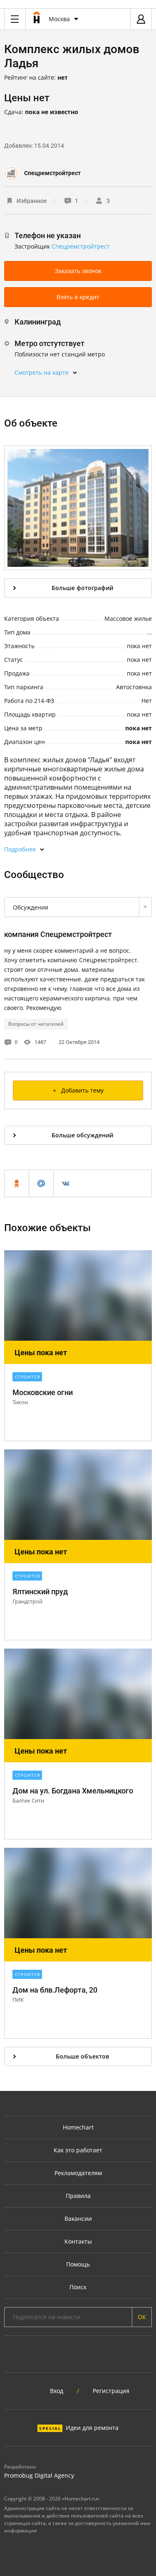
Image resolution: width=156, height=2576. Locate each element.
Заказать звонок (78, 271)
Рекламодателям (78, 2173)
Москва (59, 19)
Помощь (78, 2264)
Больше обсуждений (82, 1135)
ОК (142, 2317)
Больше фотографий (82, 588)
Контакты (78, 2241)
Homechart (78, 2127)
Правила (78, 2196)
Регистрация (111, 2391)
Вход (57, 2391)
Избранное (32, 201)
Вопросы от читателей (36, 1024)
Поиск (78, 2287)
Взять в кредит (78, 297)
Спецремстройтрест (52, 173)
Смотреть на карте (42, 372)
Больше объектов (82, 2056)
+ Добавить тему (78, 1090)
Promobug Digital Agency (39, 2475)
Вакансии (78, 2219)
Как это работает (78, 2150)
